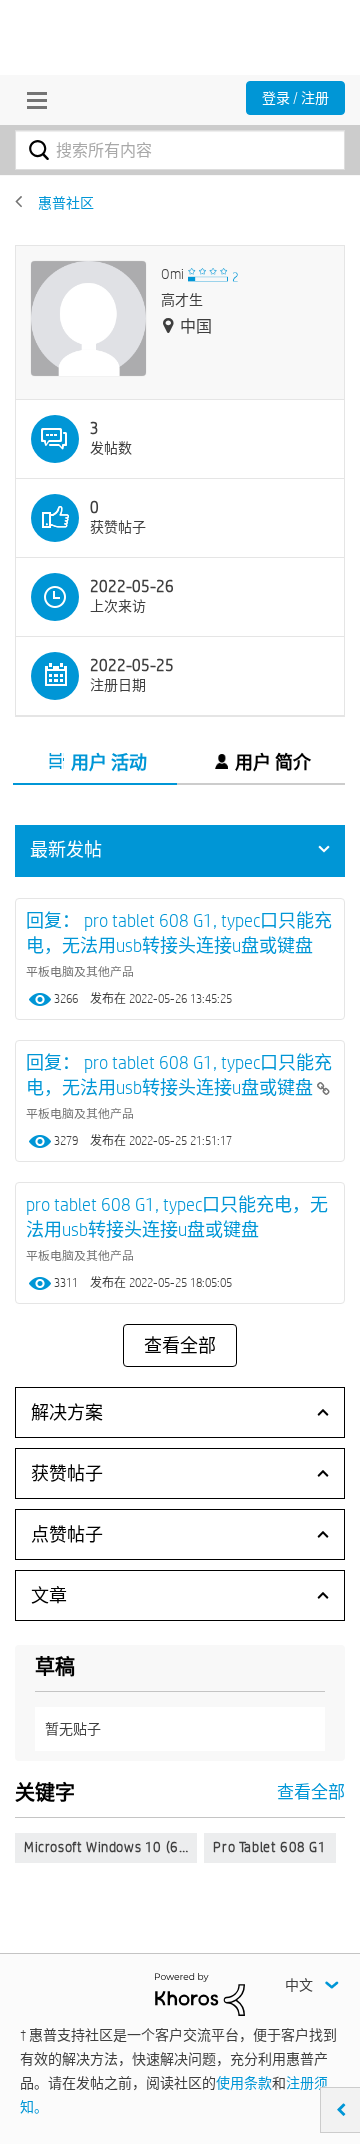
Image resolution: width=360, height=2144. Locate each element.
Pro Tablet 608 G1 (269, 1847)
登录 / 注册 (295, 98)
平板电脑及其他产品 (80, 971)
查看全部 (180, 1346)
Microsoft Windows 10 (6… (106, 1847)
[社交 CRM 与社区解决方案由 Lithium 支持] (200, 1993)
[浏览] (32, 100)
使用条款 (244, 2083)
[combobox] (180, 150)
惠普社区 (66, 203)
